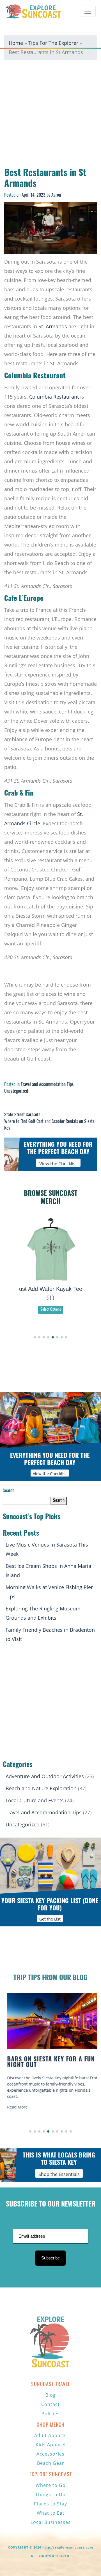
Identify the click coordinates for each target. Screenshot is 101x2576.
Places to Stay (50, 2504)
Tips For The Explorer (53, 43)
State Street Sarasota (22, 1115)
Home (16, 43)
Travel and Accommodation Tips (47, 1085)
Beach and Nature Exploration (41, 1788)
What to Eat (51, 2513)
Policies (51, 2414)
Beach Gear (51, 2463)
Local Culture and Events (35, 1800)
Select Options (51, 1310)
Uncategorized (16, 1092)
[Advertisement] (50, 115)
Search (9, 1491)
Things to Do (50, 2494)
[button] (35, 1337)
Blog (51, 2395)
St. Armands (53, 326)
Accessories (50, 2454)
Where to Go (51, 2485)
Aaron (56, 196)
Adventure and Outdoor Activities (45, 1776)
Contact (50, 2404)
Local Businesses (51, 2522)
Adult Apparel (50, 2435)
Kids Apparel (51, 2445)
